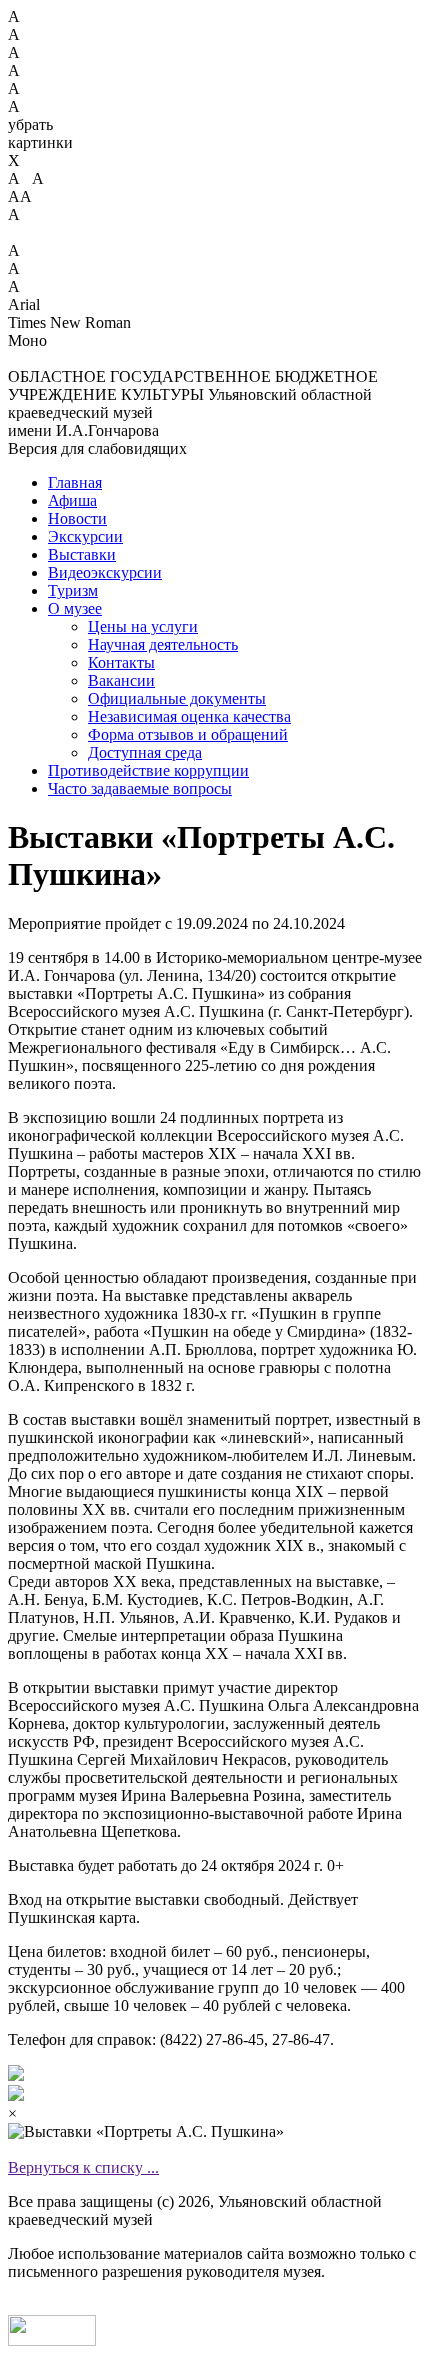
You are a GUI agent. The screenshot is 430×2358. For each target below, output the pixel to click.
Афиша (72, 500)
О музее (75, 608)
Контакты (121, 662)
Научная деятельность (163, 644)
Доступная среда (145, 752)
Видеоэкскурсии (105, 572)
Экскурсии (85, 536)
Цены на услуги (143, 626)
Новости (77, 518)
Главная (75, 482)
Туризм (73, 590)
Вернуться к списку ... (83, 2167)
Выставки (82, 554)
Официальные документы (177, 698)
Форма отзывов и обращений (188, 734)
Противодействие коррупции (148, 770)
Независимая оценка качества (189, 716)
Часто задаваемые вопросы (140, 788)
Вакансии (121, 680)
